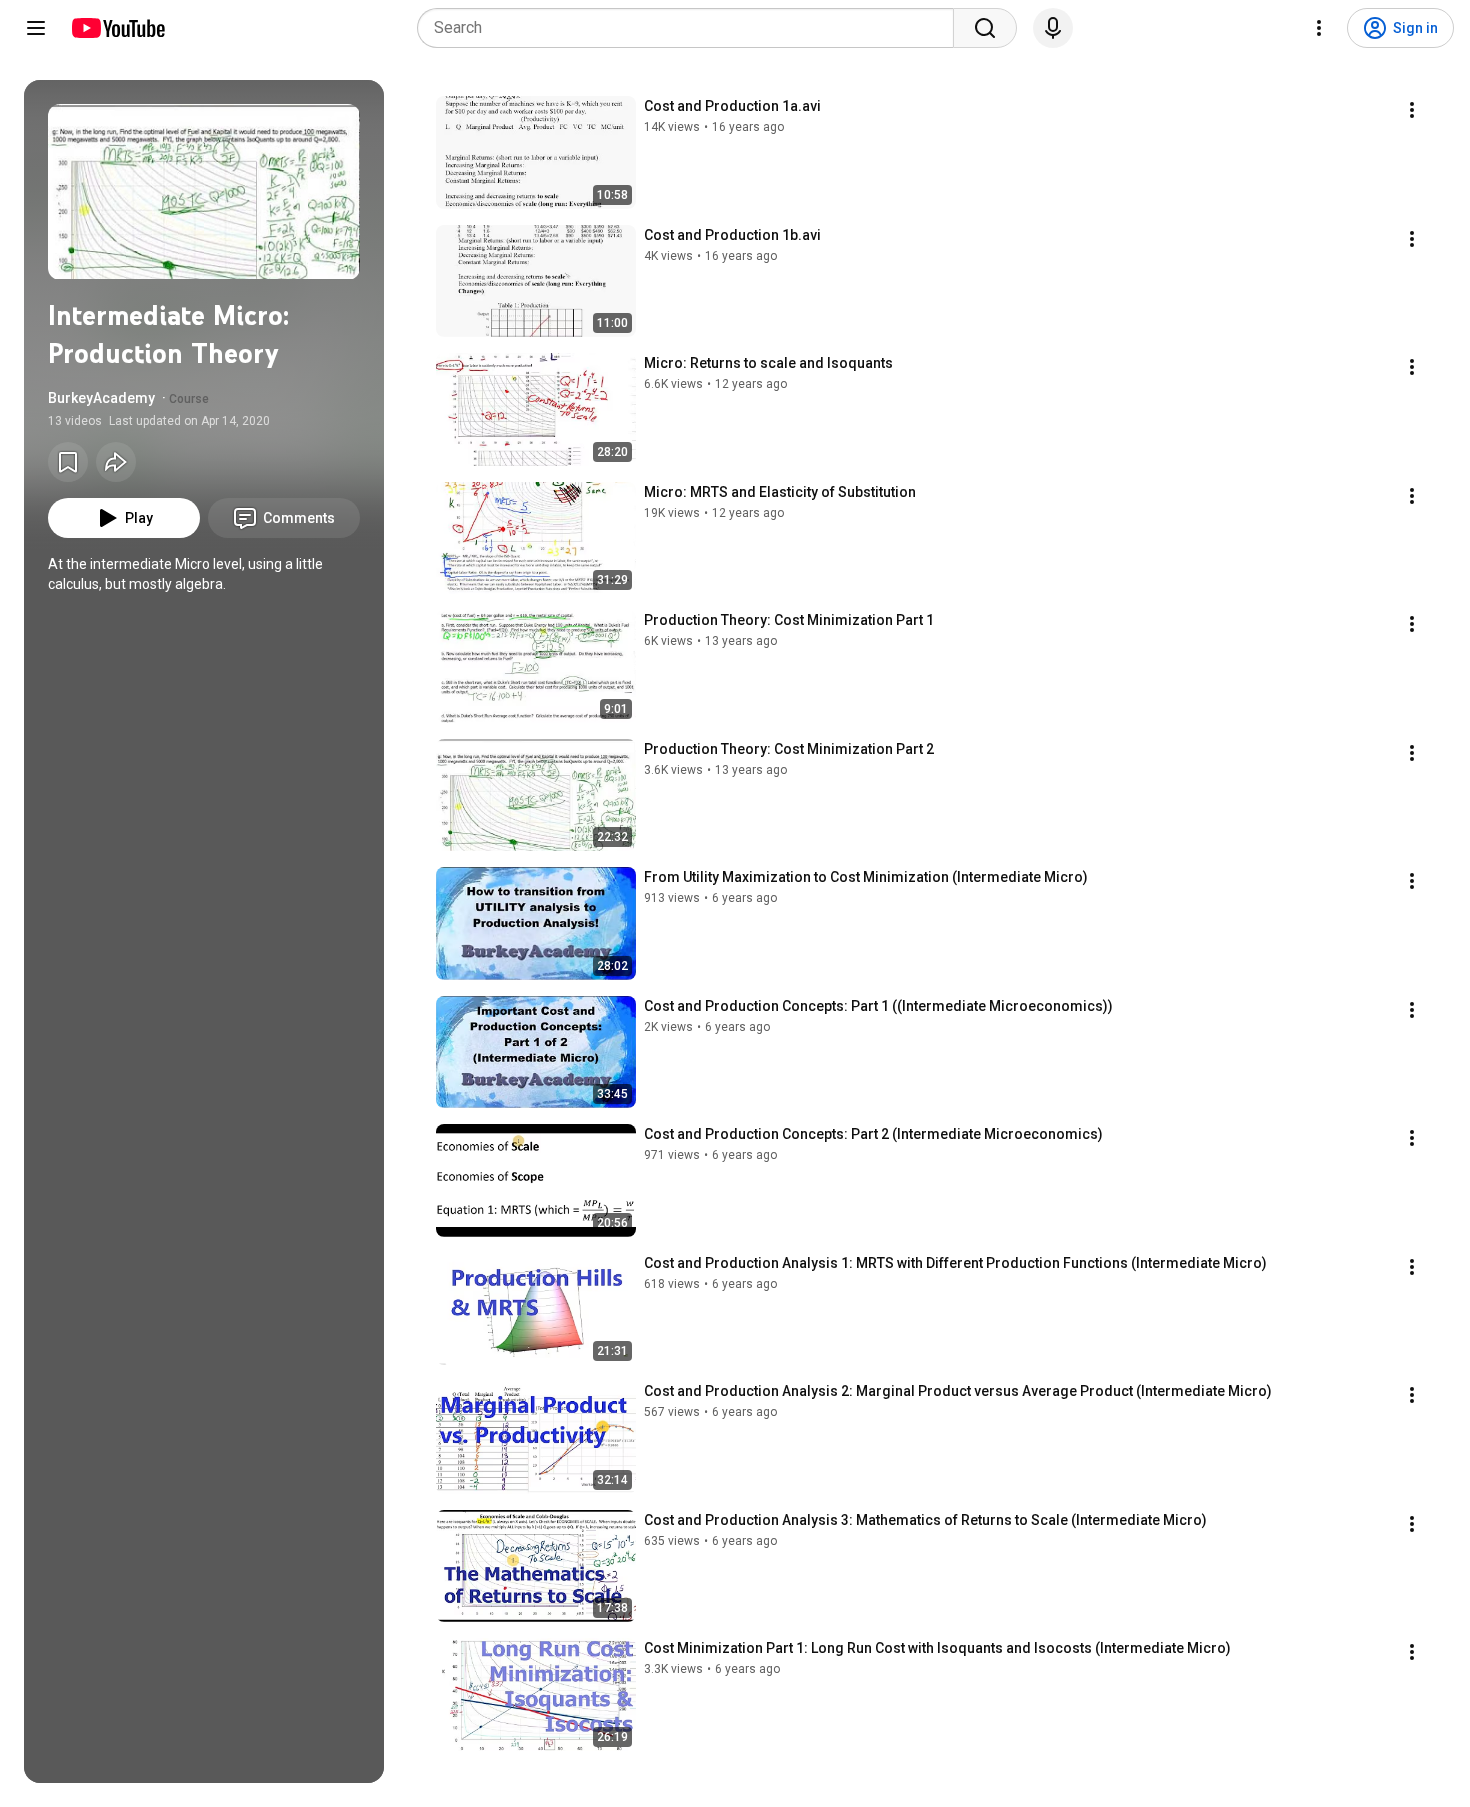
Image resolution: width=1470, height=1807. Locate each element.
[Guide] (36, 28)
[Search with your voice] (1053, 28)
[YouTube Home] (117, 28)
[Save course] (68, 462)
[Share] (116, 462)
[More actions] (1412, 110)
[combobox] (691, 28)
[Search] (985, 28)
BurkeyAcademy (101, 398)
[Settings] (1319, 28)
